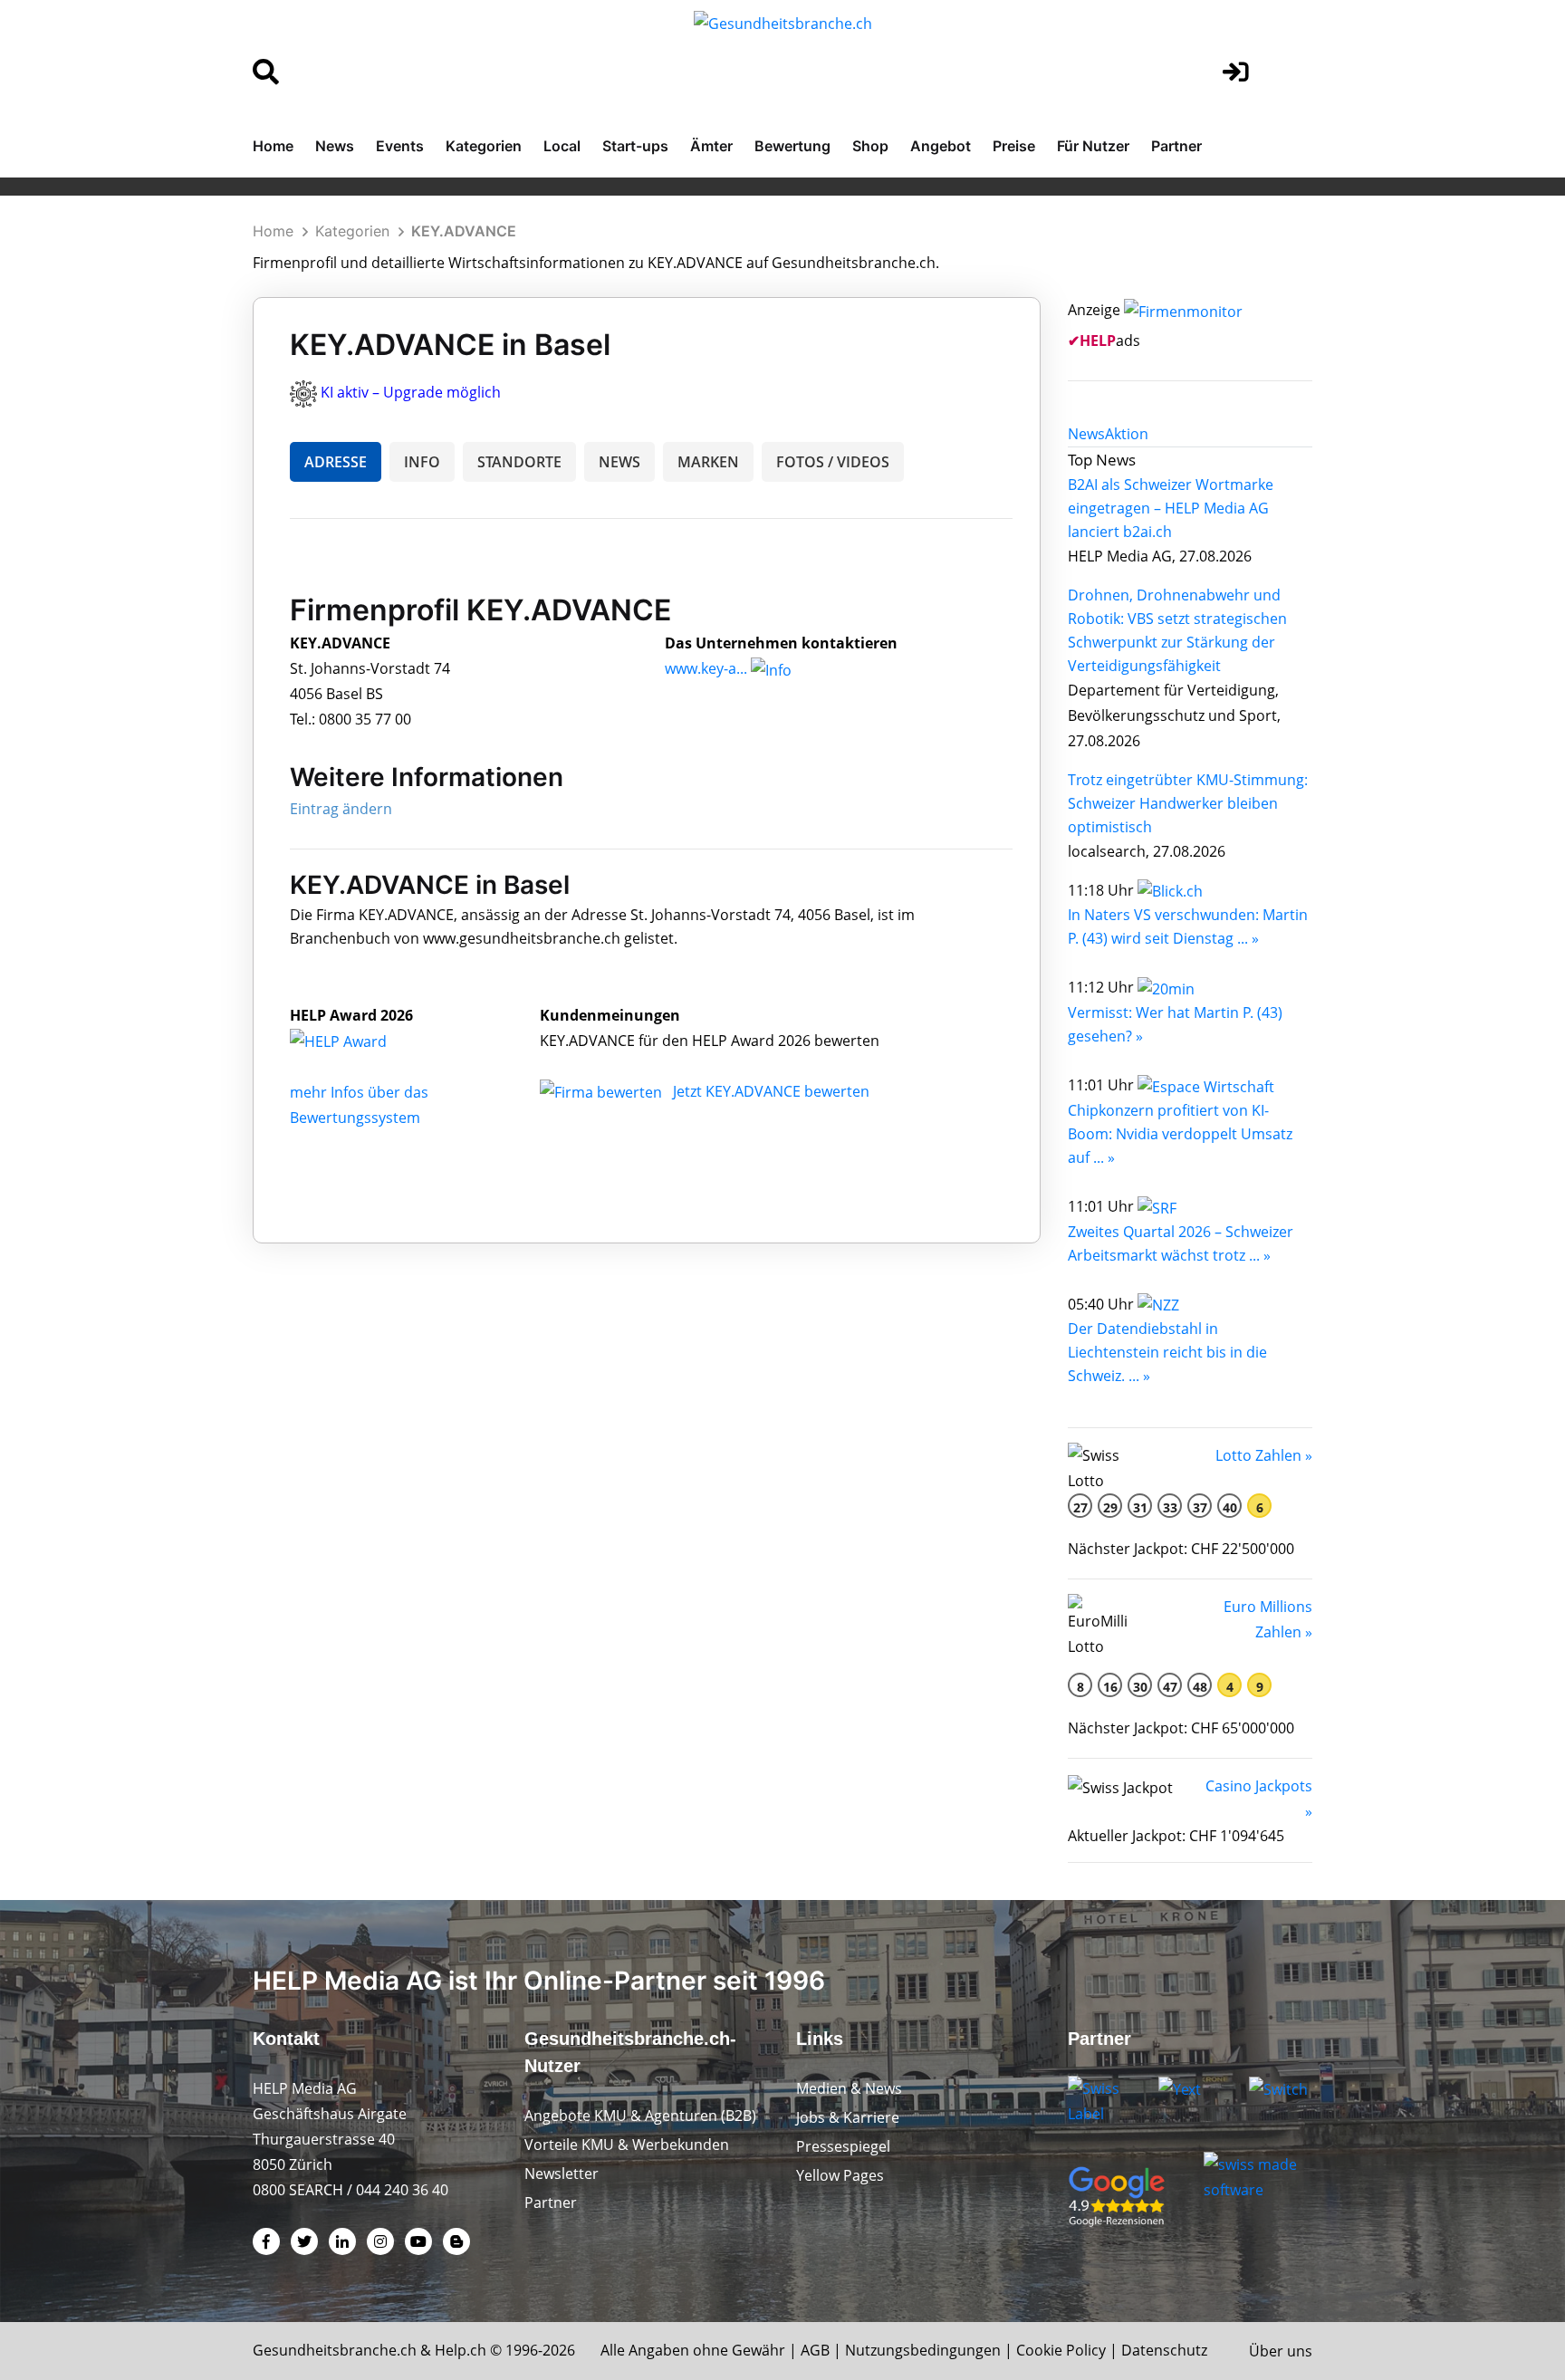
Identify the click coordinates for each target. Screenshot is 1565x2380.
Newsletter (562, 2174)
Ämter (711, 146)
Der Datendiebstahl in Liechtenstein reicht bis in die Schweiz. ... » (1167, 1352)
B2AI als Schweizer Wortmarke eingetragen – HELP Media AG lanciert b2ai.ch (1171, 508)
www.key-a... (706, 668)
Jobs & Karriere (848, 2117)
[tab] (1086, 434)
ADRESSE (336, 462)
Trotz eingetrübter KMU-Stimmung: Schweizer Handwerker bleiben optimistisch (1188, 803)
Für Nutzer (1093, 146)
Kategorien (484, 146)
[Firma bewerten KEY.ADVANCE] (603, 1091)
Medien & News (849, 2088)
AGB (815, 2350)
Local (562, 146)
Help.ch (461, 2350)
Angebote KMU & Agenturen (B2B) (640, 2116)
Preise (1014, 146)
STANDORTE (519, 462)
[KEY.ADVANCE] (358, 1041)
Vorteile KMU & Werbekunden (627, 2145)
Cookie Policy (1061, 2350)
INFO (422, 462)
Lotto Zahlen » (1264, 1455)
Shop (870, 146)
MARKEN (708, 462)
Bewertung (792, 146)
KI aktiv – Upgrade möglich (411, 392)
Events (400, 146)
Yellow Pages (840, 2175)
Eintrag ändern (341, 809)
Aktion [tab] (1127, 434)
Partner (1176, 146)
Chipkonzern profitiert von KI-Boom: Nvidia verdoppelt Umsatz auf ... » (1180, 1134)
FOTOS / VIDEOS (833, 462)
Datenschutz (1164, 2350)
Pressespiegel (843, 2146)
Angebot (941, 146)
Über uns (1281, 2351)
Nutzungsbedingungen (923, 2350)
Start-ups (635, 146)
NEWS (619, 462)
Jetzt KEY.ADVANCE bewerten (771, 1091)
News (335, 146)
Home (273, 146)
